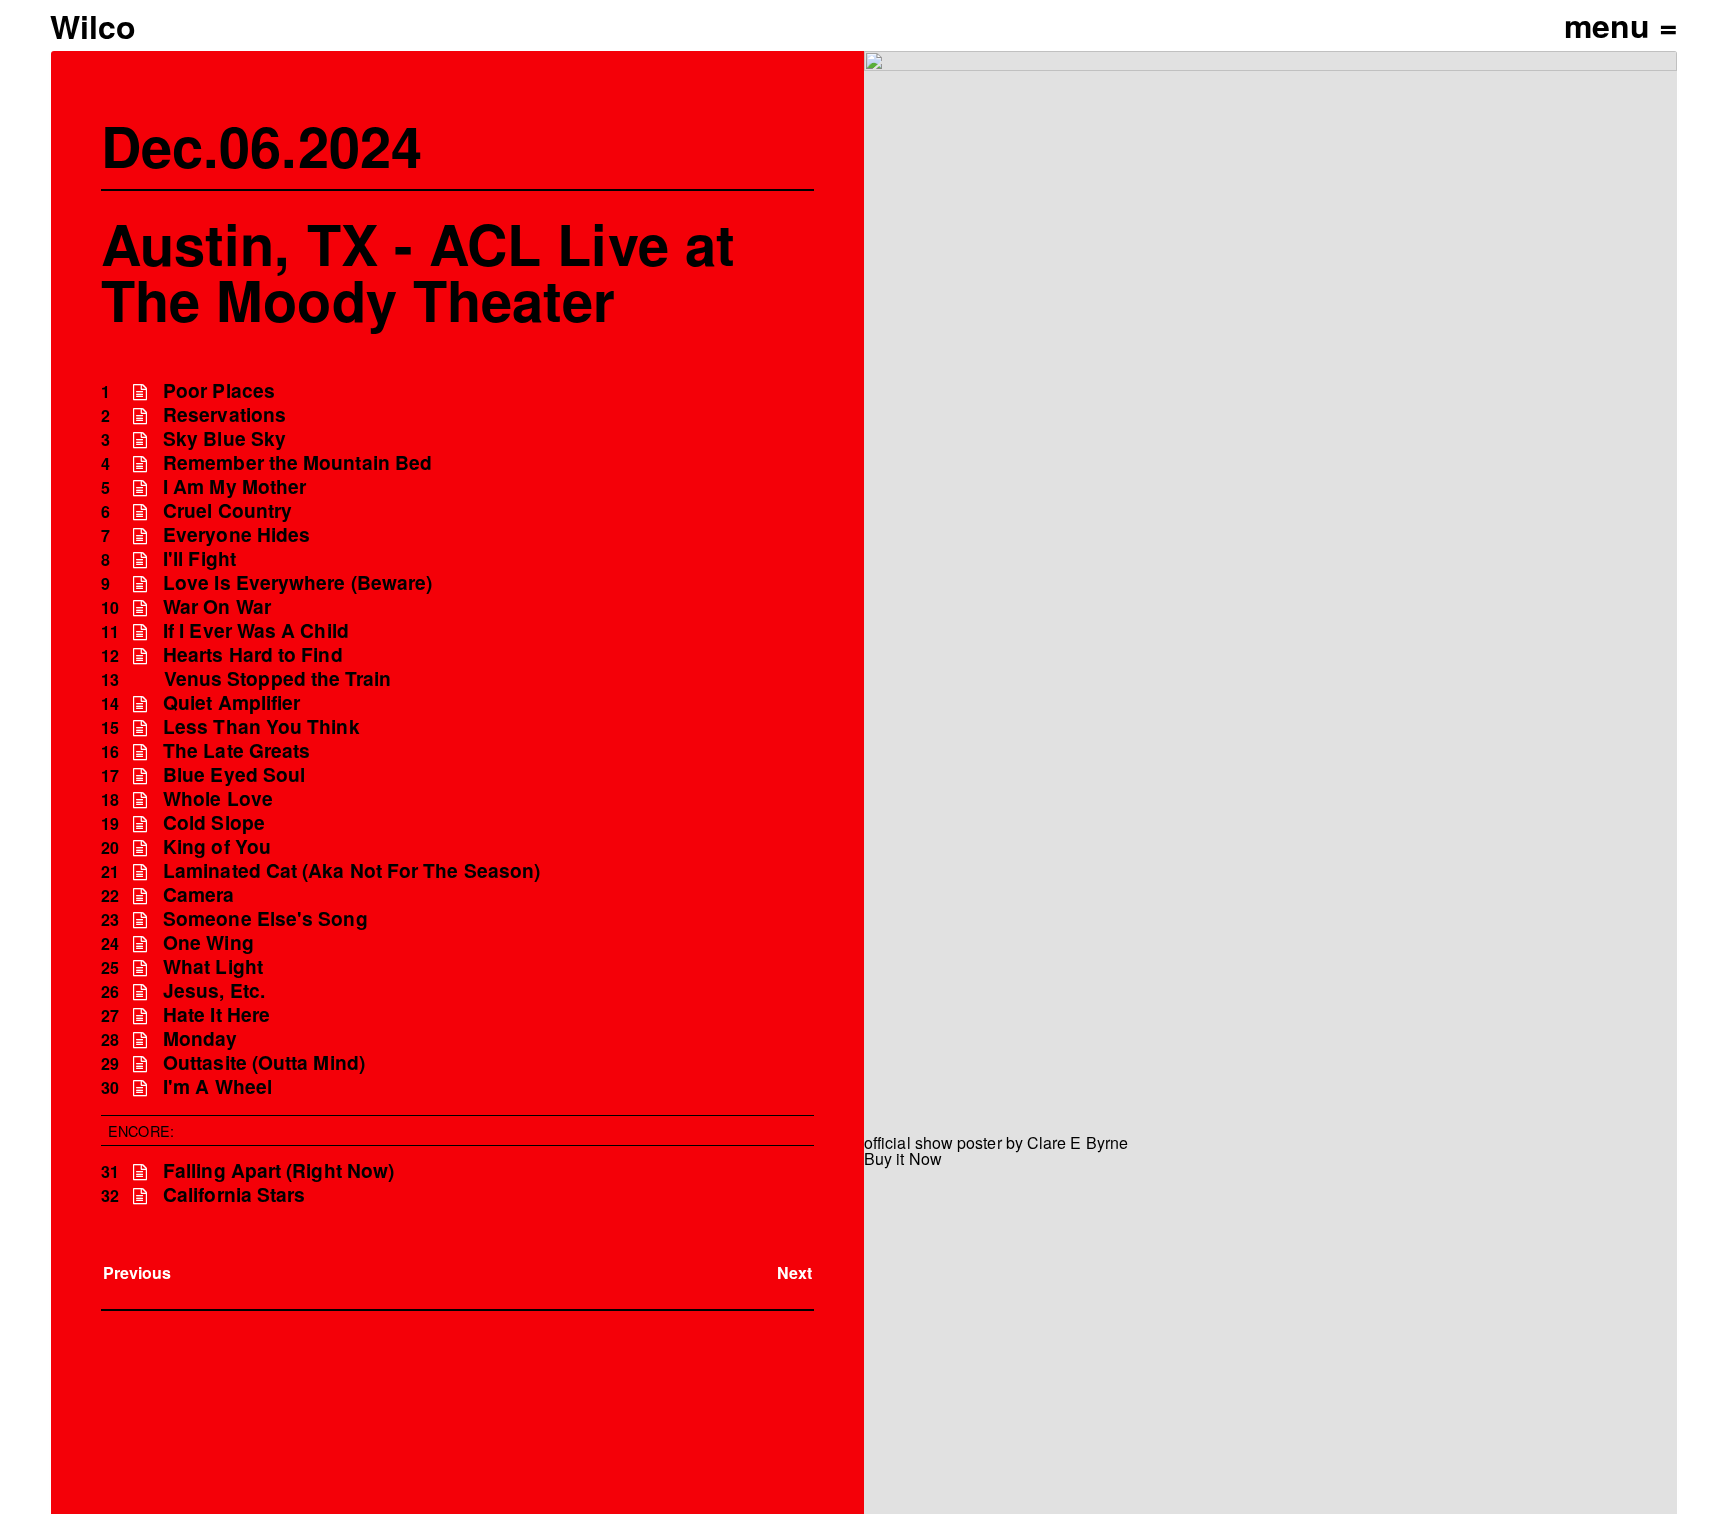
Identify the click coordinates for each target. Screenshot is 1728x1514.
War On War (217, 606)
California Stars (234, 1194)
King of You (217, 846)
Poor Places (219, 390)
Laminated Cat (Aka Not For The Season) (351, 870)
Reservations (224, 414)
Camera (198, 894)
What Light (213, 966)
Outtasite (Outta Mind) (264, 1062)
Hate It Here (216, 1014)
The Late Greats (236, 750)
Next (794, 1272)
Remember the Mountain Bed (297, 462)
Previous (137, 1272)
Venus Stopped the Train (278, 678)
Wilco (93, 26)
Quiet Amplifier (231, 702)
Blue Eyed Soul (234, 774)
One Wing (208, 942)
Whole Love (218, 798)
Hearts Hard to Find (253, 654)
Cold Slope (214, 822)
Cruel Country (227, 510)
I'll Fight (199, 558)
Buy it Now (903, 1158)
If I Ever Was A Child (256, 630)
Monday (200, 1038)
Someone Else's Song (265, 918)
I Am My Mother (234, 486)
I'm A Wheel (217, 1086)
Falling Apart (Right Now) (278, 1170)
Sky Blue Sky (224, 438)
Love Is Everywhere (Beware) (297, 582)
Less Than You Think (261, 726)
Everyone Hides (236, 534)
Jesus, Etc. (214, 990)
